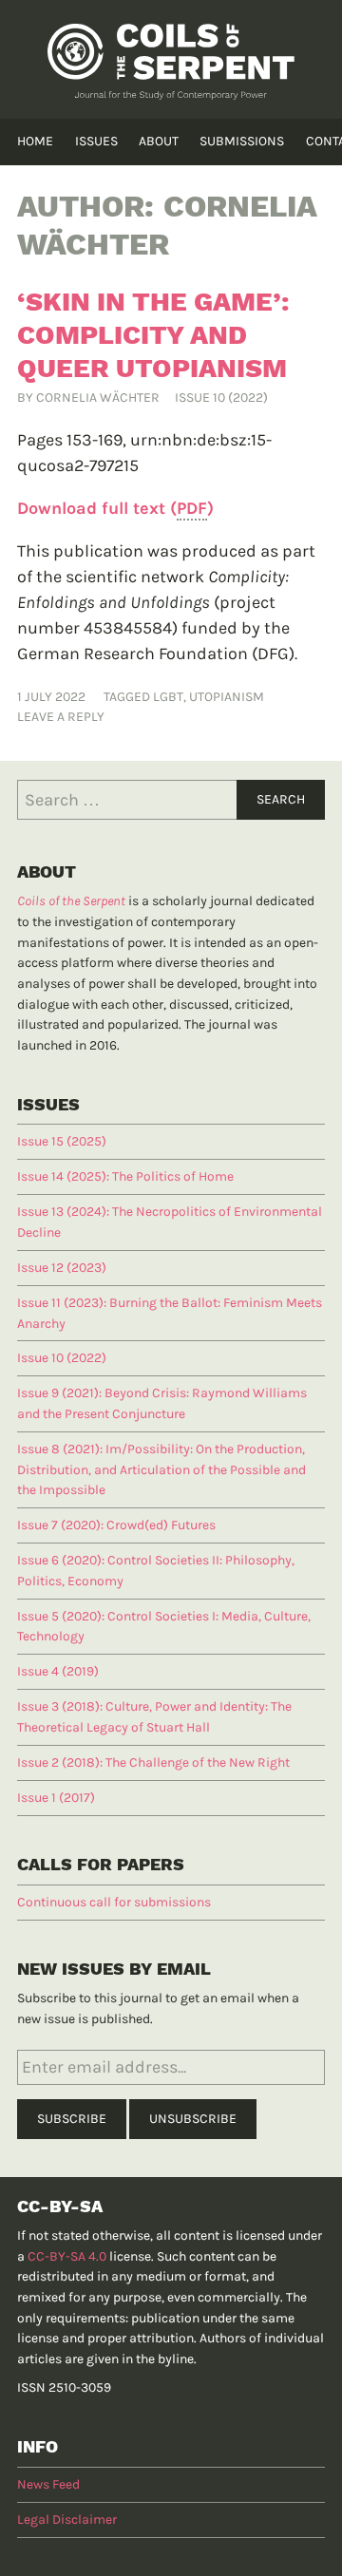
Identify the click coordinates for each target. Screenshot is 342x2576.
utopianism (227, 697)
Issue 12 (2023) (62, 1268)
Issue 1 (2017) (56, 1798)
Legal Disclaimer (67, 2519)
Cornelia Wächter (98, 398)
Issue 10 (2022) (221, 398)
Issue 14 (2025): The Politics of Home (125, 1176)
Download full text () (115, 508)
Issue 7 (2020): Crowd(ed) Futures (116, 1525)
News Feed (48, 2484)
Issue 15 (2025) (62, 1141)
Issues (96, 141)
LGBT (168, 697)
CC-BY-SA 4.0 (67, 2256)
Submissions (242, 141)
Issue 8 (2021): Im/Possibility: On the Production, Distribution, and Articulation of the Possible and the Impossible (161, 1469)
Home (35, 141)
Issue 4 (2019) (58, 1671)
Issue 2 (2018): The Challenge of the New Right (153, 1762)
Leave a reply (61, 717)
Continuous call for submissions (114, 1902)
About (159, 141)
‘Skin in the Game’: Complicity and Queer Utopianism (153, 335)
